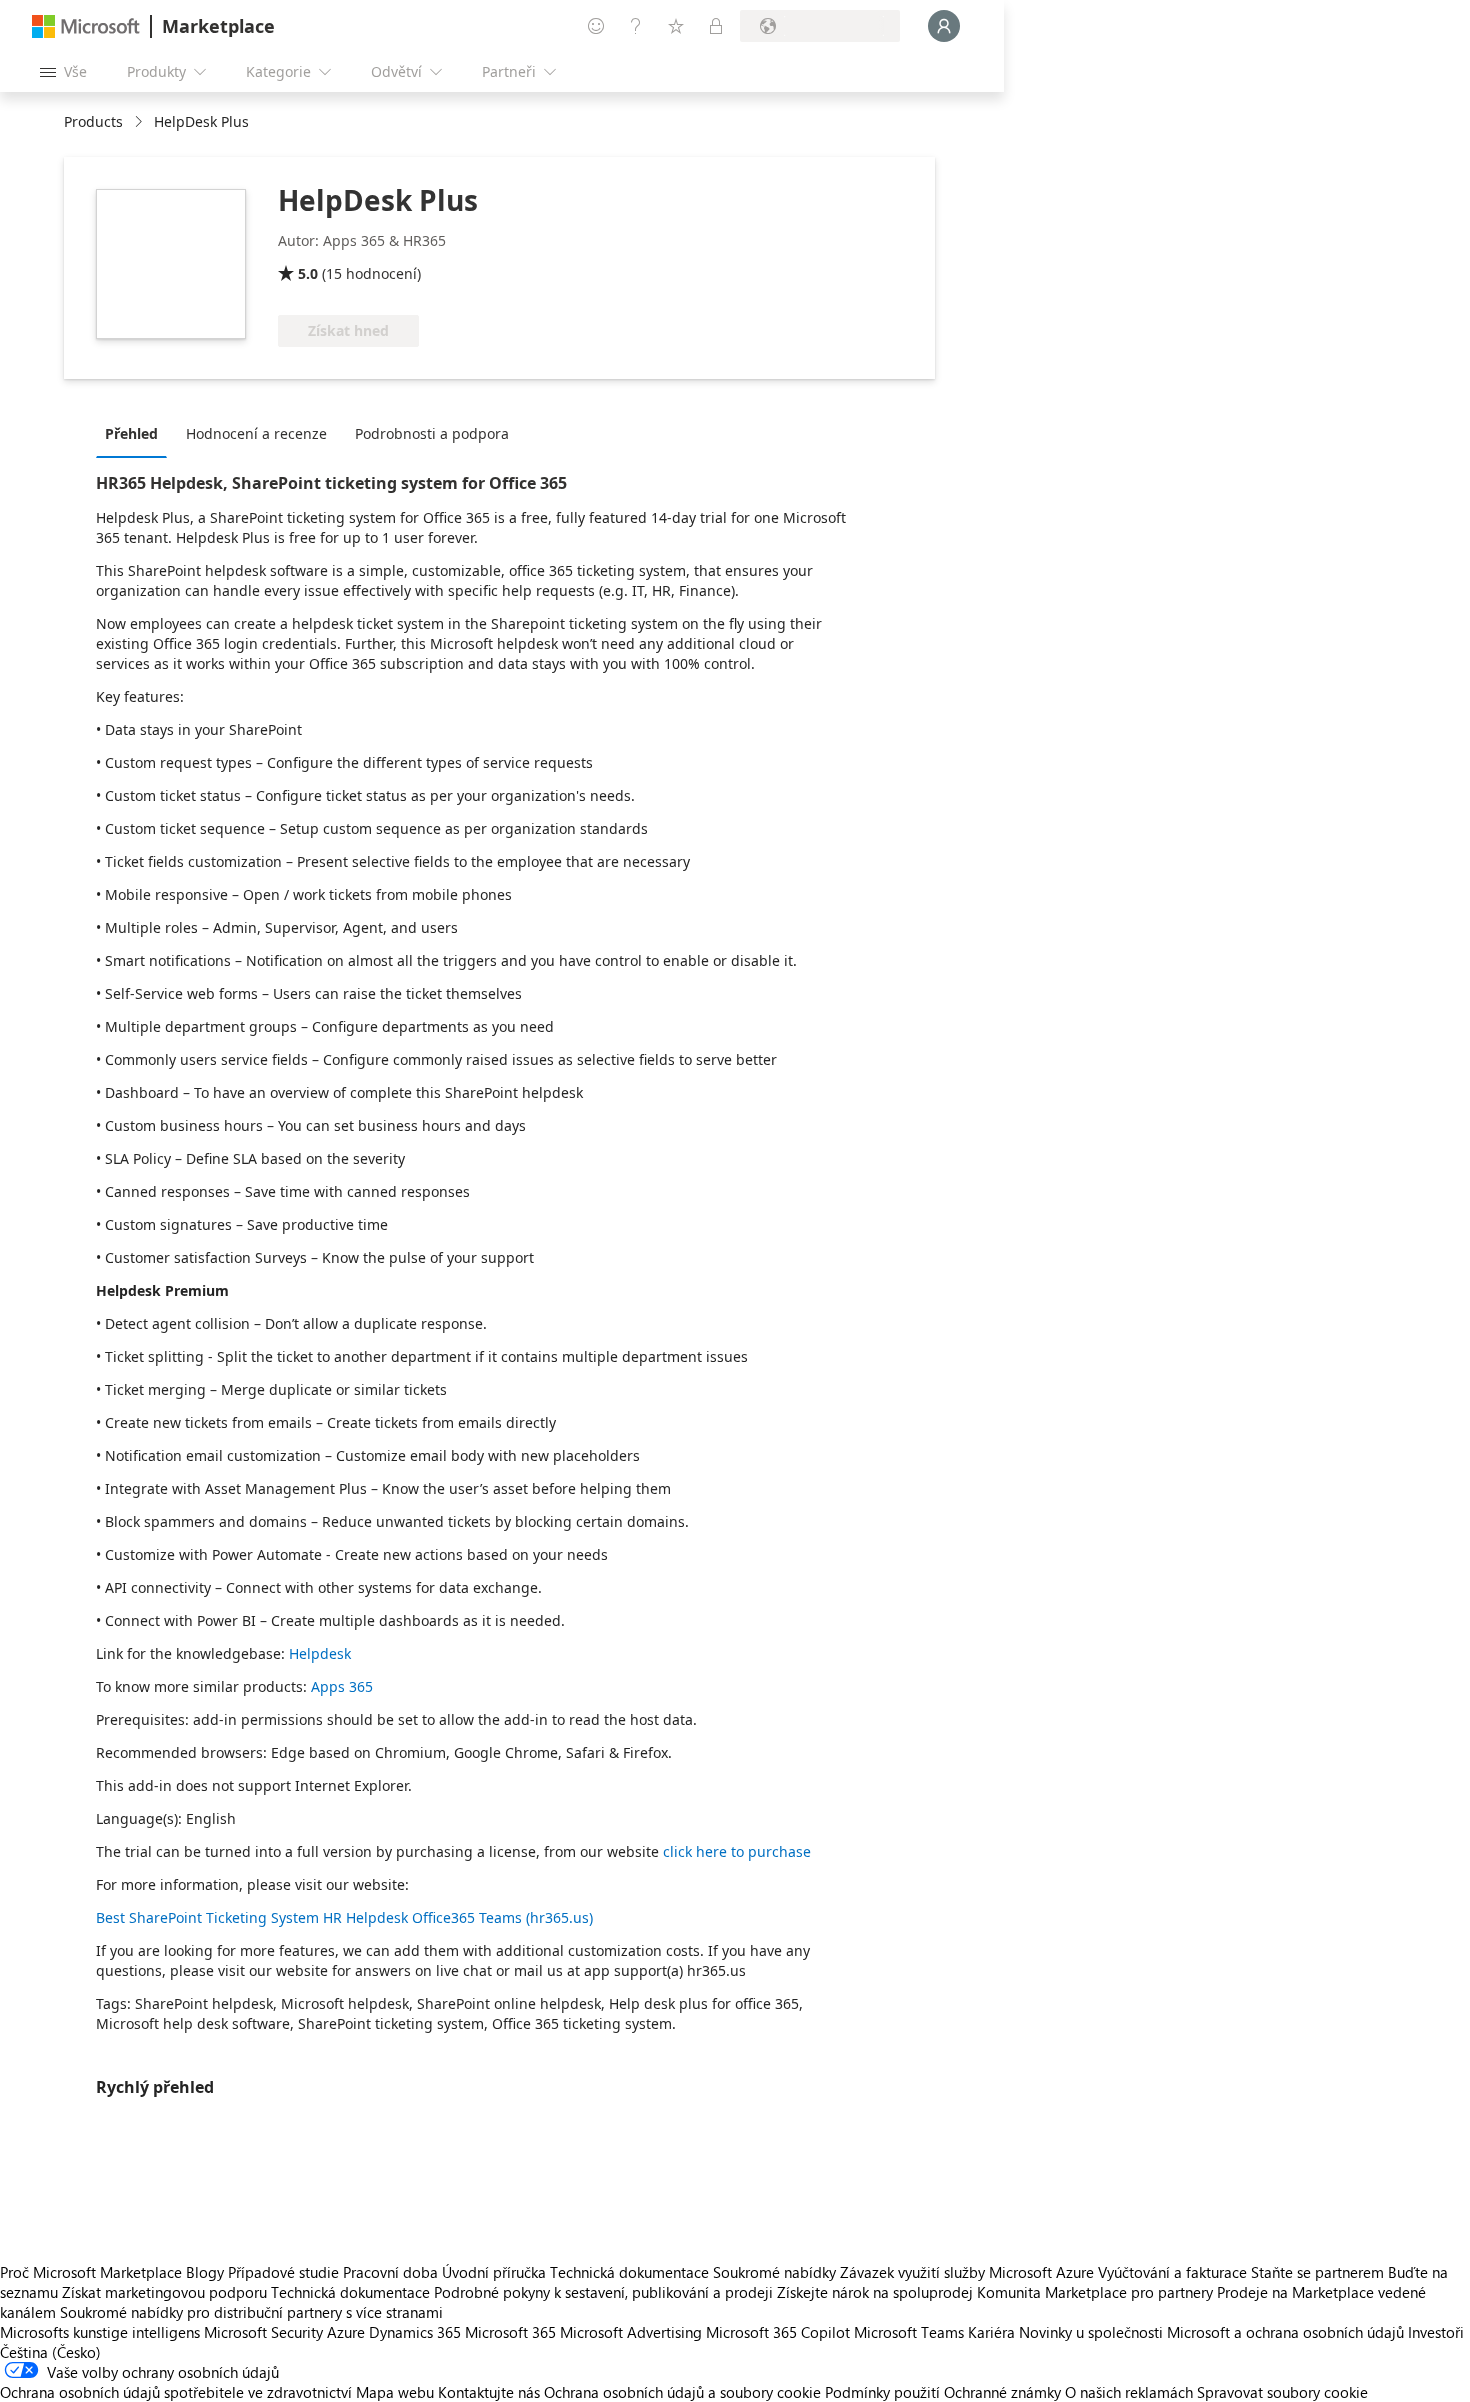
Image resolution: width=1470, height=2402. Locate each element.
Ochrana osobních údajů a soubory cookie (682, 2392)
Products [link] (93, 121)
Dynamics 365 (415, 2332)
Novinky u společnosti (1091, 2332)
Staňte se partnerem (1317, 2272)
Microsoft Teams (909, 2332)
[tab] (136, 433)
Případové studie (283, 2272)
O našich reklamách (1129, 2392)
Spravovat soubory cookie (1282, 2392)
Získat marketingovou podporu (164, 2292)
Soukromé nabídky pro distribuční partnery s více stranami (251, 2312)
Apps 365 (342, 1686)
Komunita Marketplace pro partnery (1095, 2292)
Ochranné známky (1002, 2392)
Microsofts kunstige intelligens (100, 2332)
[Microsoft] (86, 26)
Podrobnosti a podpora (432, 433)
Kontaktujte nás (489, 2392)
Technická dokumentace (629, 2272)
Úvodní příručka (494, 2272)
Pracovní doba (390, 2272)
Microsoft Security (263, 2332)
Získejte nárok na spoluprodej (875, 2292)
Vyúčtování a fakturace (1172, 2272)
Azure (346, 2332)
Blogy (205, 2272)
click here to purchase (737, 1851)
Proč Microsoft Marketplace (91, 2272)
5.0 (308, 273)
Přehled (131, 433)
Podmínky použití (882, 2392)
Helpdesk (320, 1653)
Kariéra (991, 2332)
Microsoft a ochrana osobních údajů (1285, 2332)
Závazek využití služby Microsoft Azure (969, 2272)
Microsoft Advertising (631, 2332)
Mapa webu (395, 2392)
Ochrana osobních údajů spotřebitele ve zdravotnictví (176, 2392)
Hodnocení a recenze (256, 433)
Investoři (1436, 2332)
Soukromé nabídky (774, 2272)
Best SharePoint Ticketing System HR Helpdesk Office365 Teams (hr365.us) (344, 1917)
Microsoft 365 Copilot (778, 2332)
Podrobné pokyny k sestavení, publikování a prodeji (603, 2292)
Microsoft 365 (510, 2332)
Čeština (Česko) (50, 2352)
